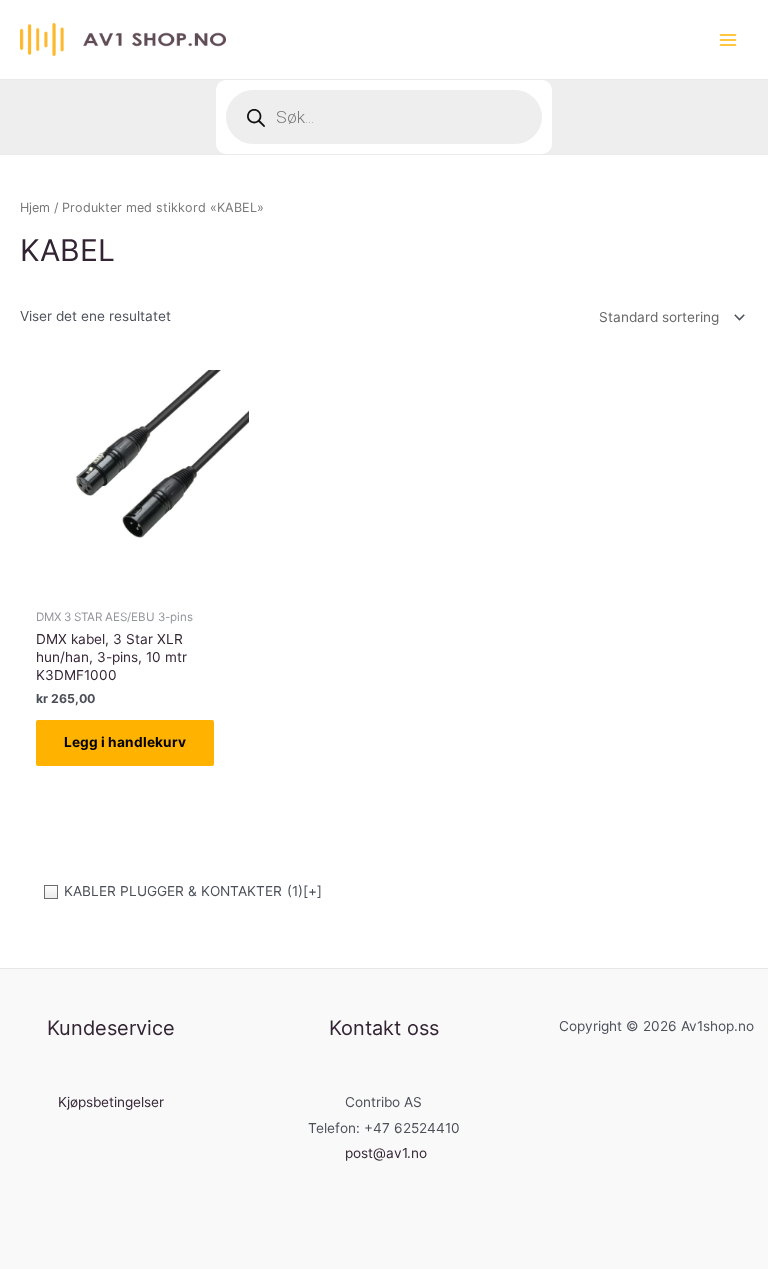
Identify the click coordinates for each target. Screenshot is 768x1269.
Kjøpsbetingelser (111, 1102)
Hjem (35, 207)
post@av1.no (386, 1153)
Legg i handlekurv (125, 742)
